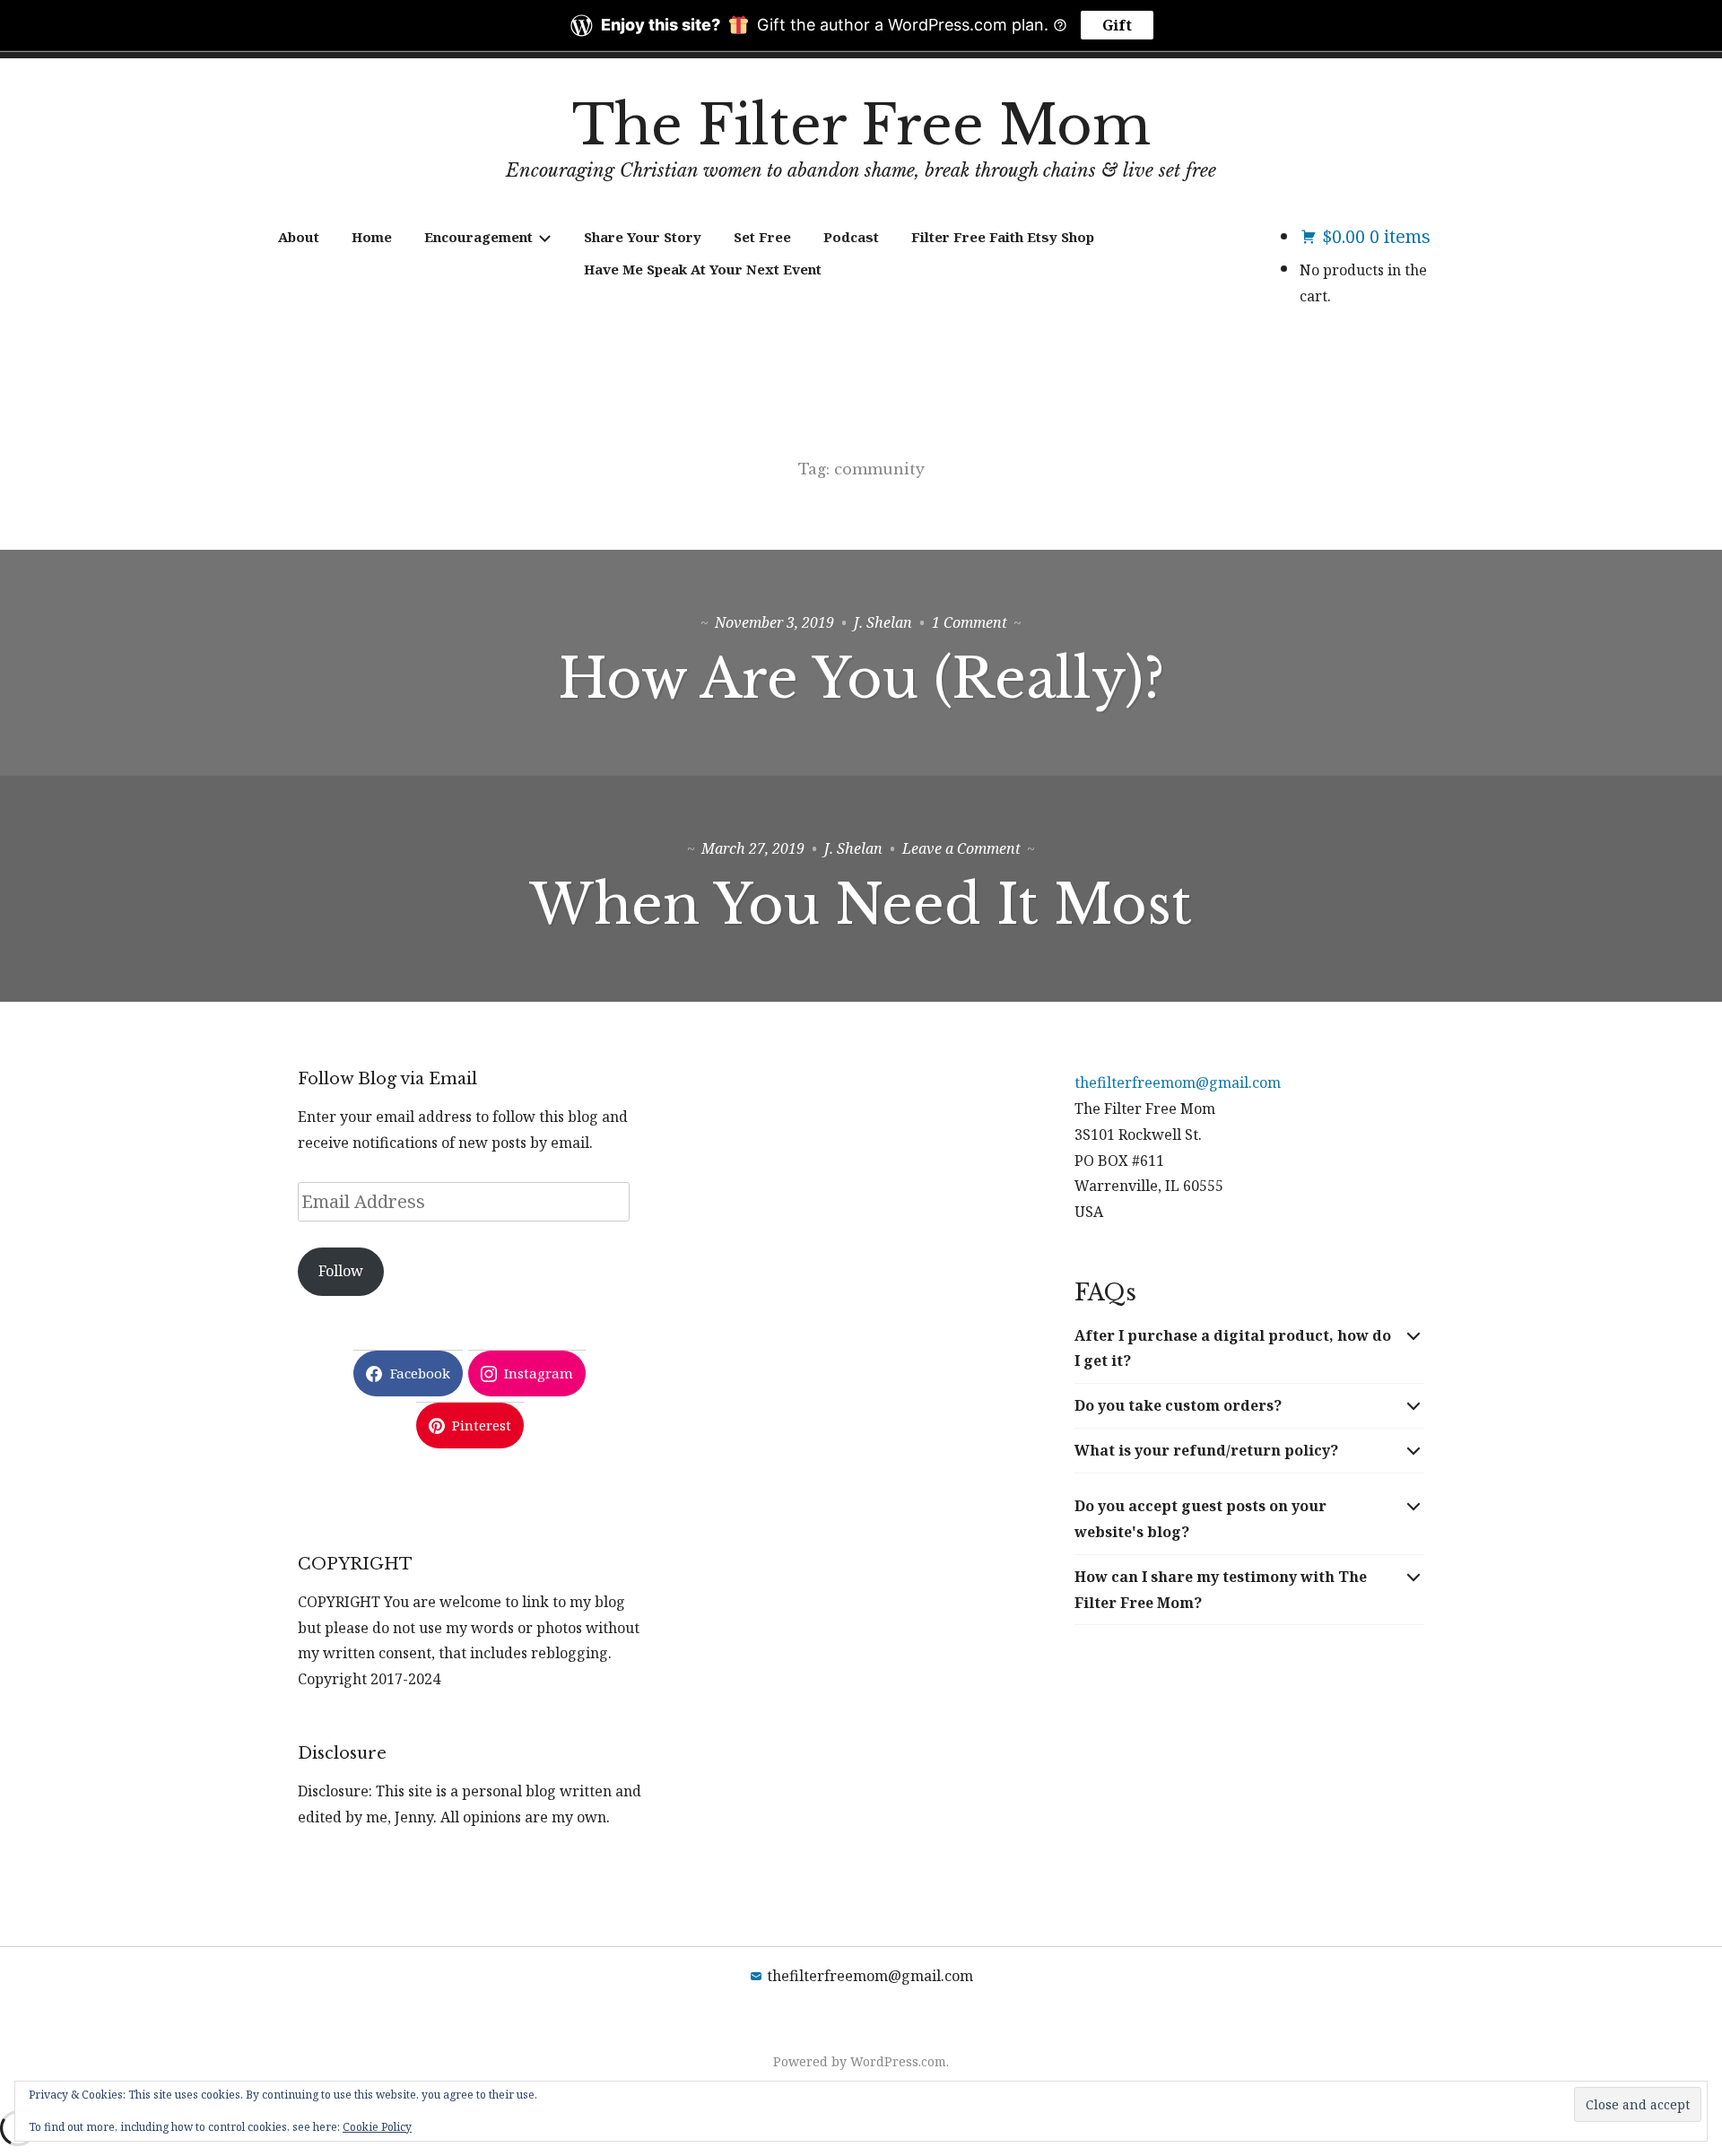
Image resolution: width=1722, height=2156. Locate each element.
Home (372, 237)
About (299, 237)
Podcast (851, 237)
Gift (1117, 25)
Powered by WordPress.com (860, 2061)
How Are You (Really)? (861, 679)
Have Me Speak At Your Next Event (703, 269)
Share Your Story (643, 237)
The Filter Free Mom (861, 126)
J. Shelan (883, 622)
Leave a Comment (961, 848)
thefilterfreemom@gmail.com (1178, 1082)
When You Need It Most (861, 905)
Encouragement (478, 237)
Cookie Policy (377, 2127)
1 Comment (970, 622)
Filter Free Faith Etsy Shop (1003, 237)
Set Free (762, 237)
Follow (341, 1271)
